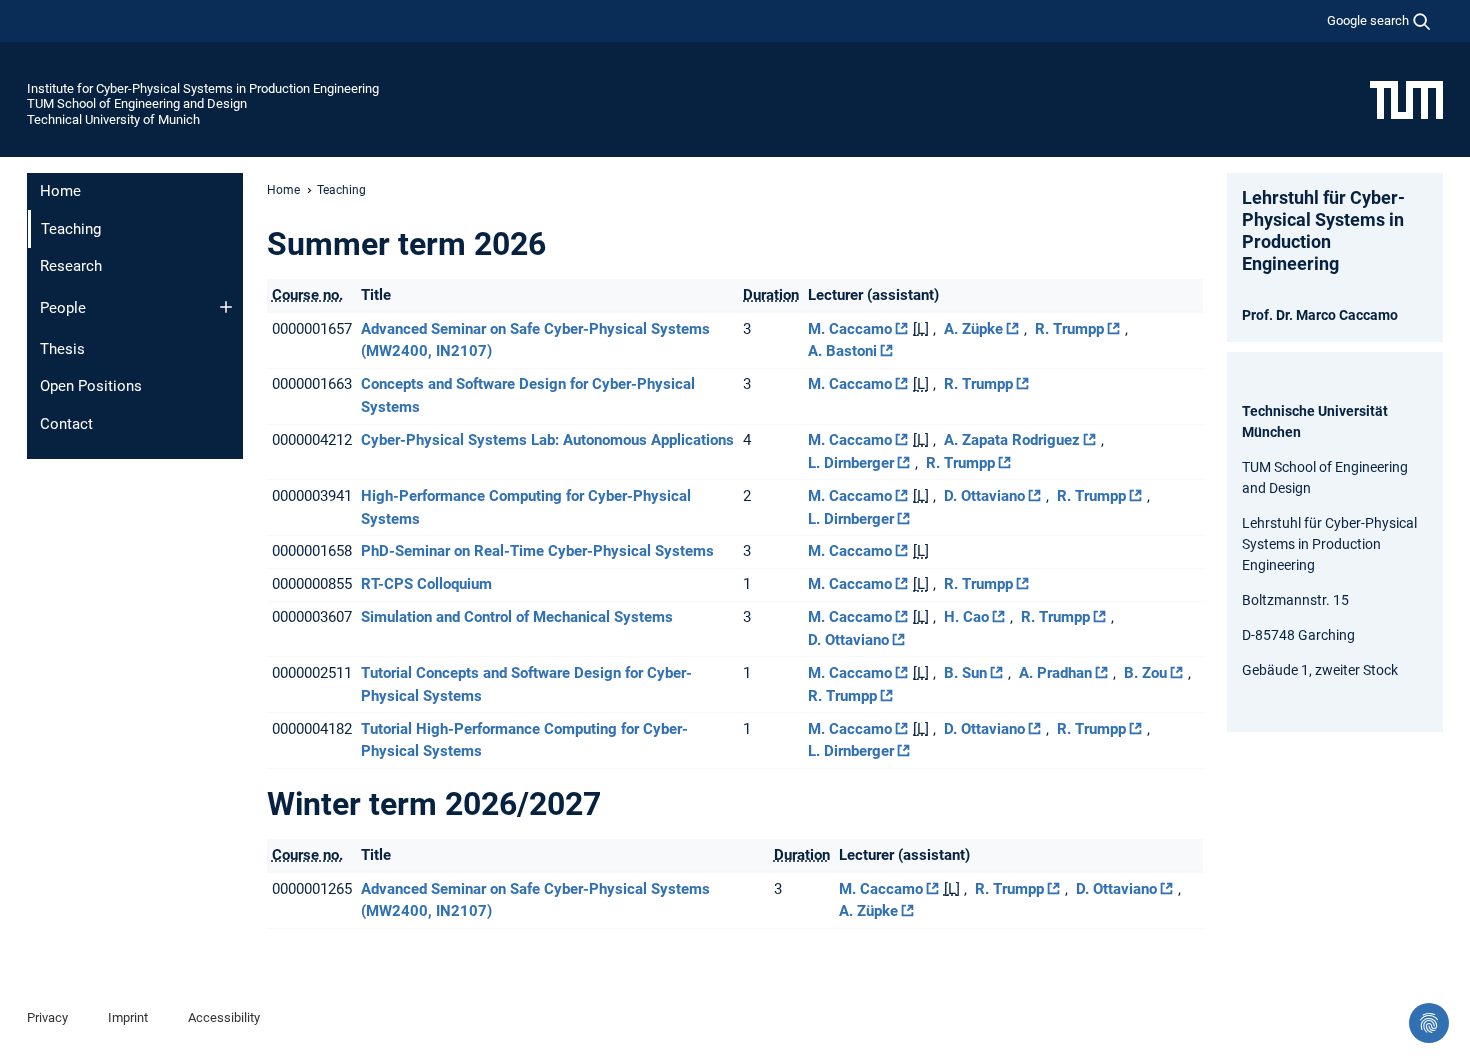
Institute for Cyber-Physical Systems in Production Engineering (203, 88)
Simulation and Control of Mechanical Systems (517, 617)
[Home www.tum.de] (1406, 99)
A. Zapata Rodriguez (1012, 440)
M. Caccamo (850, 329)
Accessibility (224, 1017)
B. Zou (1145, 673)
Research (71, 266)
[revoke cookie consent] (1429, 1023)
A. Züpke (973, 329)
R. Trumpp (1069, 329)
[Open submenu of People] (226, 307)
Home (60, 191)
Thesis (62, 349)
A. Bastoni (842, 351)
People (63, 308)
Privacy (47, 1017)
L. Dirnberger (851, 463)
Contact (66, 424)
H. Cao (966, 617)
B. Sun (965, 673)
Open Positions (91, 386)
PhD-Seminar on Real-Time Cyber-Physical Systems (537, 551)
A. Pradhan (1055, 673)
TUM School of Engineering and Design (137, 103)
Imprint (128, 1017)
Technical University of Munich (113, 119)
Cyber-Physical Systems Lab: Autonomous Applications (547, 440)
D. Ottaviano (984, 496)
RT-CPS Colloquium (426, 584)
